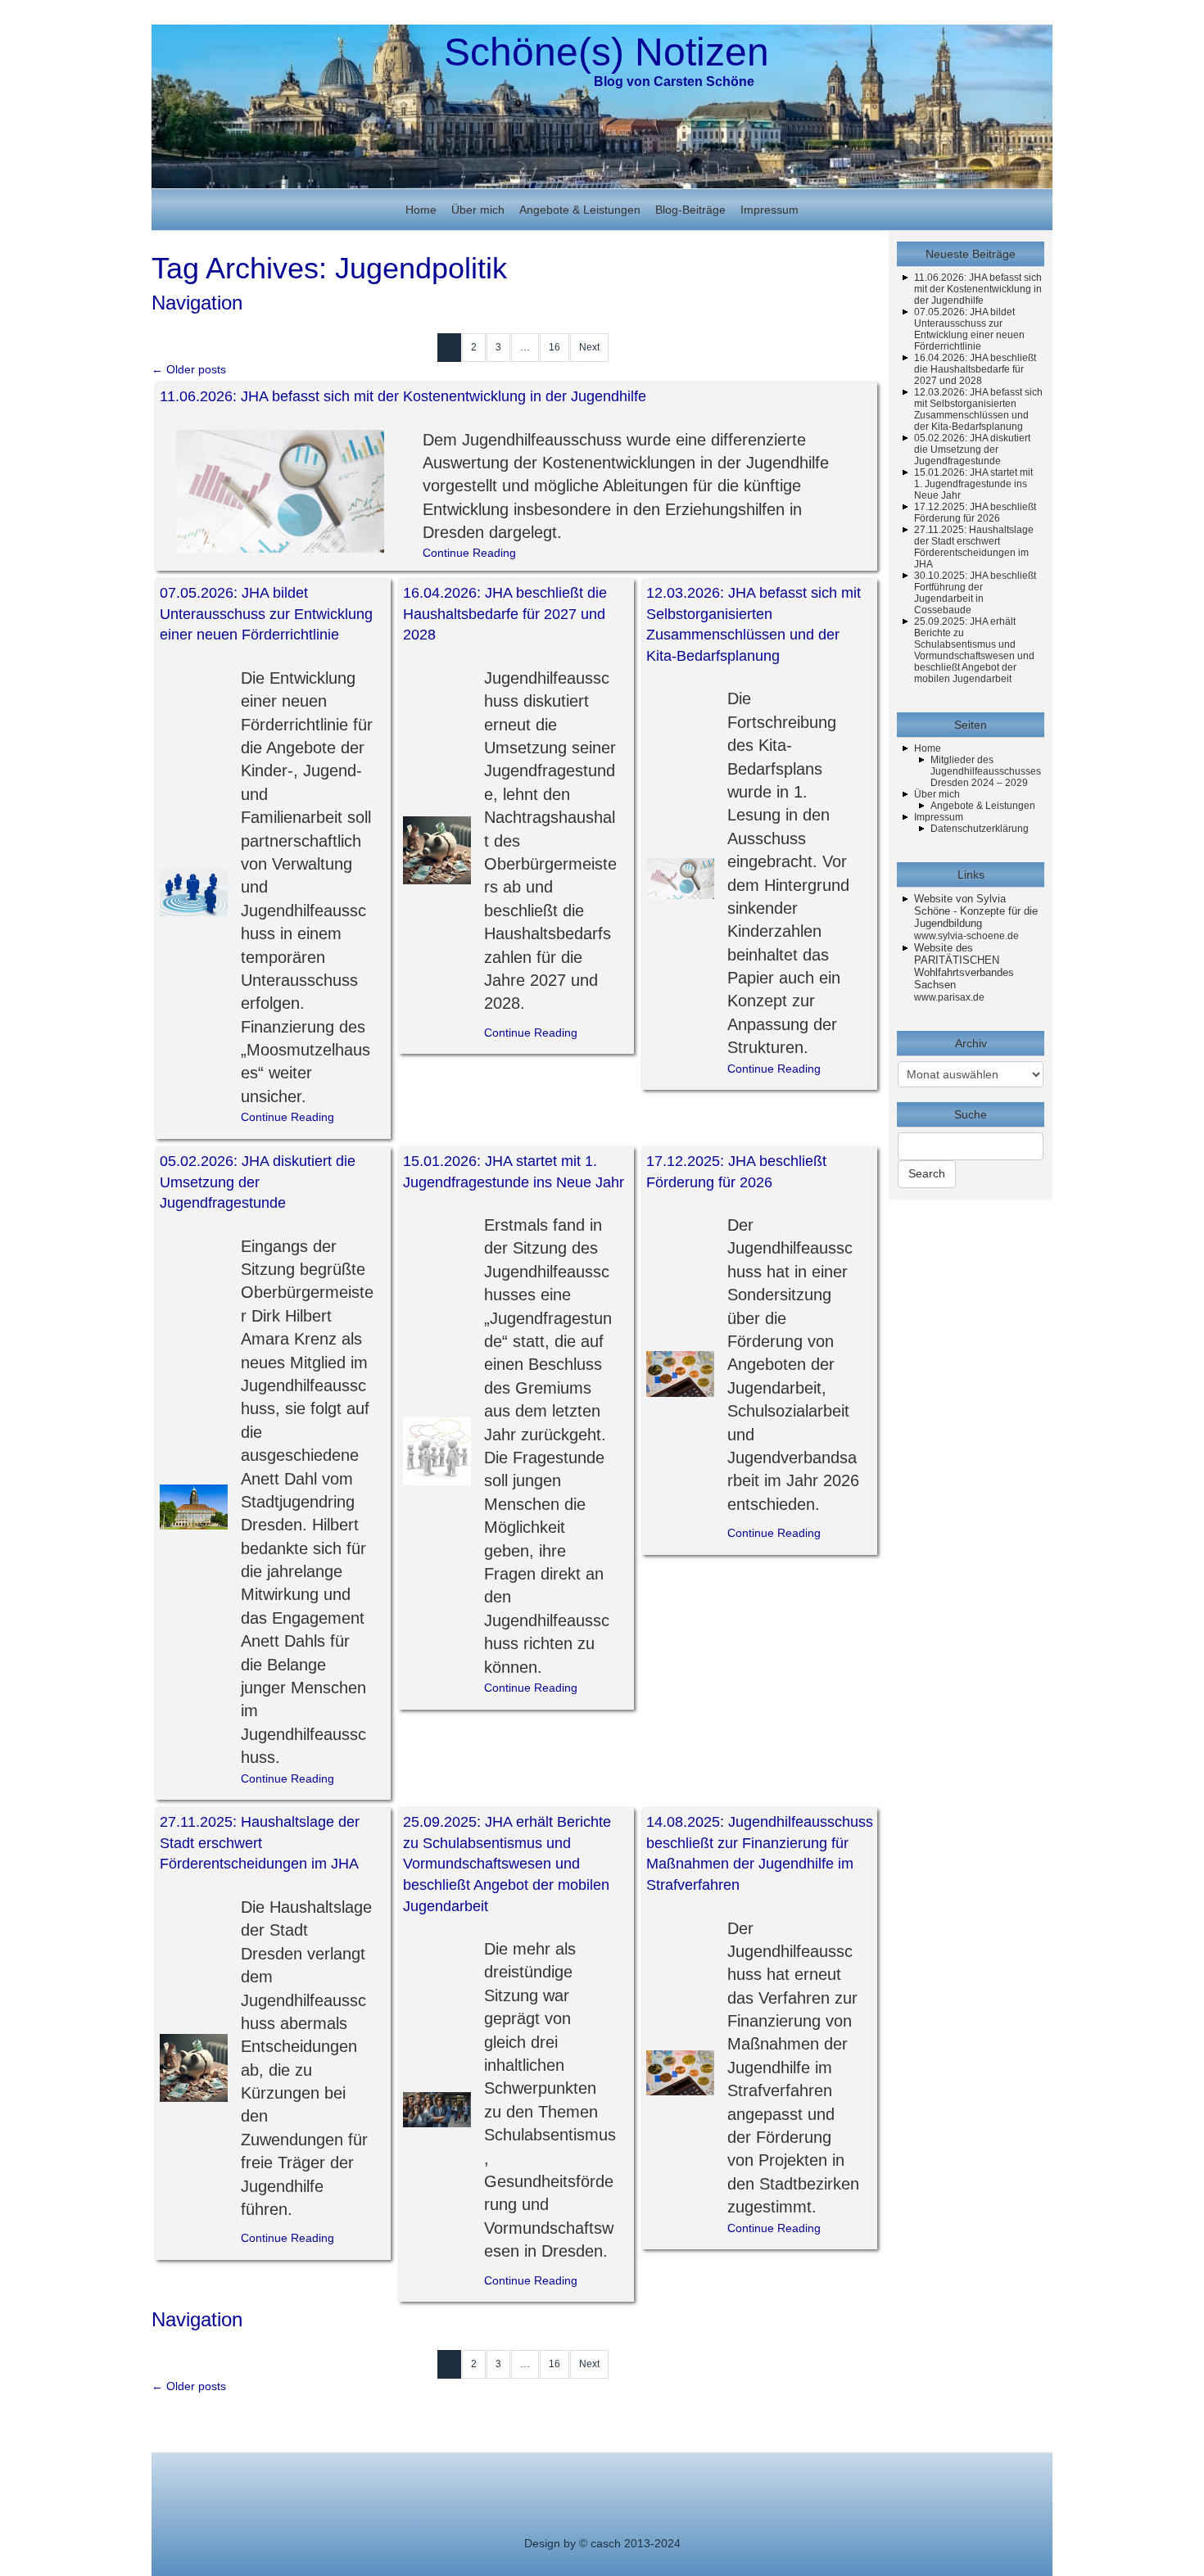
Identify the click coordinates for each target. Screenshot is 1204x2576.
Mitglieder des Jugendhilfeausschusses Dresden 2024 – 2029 (986, 771)
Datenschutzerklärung (980, 829)
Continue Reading (469, 553)
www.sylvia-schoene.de (966, 936)
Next (589, 347)
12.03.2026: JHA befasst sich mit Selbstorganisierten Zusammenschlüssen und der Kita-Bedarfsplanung (978, 409)
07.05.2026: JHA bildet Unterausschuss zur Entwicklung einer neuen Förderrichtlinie (266, 614)
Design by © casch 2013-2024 (602, 2543)
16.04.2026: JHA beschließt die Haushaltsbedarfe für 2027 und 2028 (505, 614)
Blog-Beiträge (690, 210)
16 (554, 347)
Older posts (189, 369)
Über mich (478, 210)
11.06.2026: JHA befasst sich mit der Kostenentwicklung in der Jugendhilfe (403, 396)
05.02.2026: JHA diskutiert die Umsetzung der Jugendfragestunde (258, 1182)
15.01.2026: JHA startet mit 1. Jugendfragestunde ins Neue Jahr (973, 484)
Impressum (769, 210)
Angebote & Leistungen (580, 210)
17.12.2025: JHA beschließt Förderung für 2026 (975, 513)
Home (421, 210)
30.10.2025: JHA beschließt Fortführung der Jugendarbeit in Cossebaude (975, 593)
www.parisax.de (949, 997)
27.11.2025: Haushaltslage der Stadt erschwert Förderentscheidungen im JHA (260, 1843)
